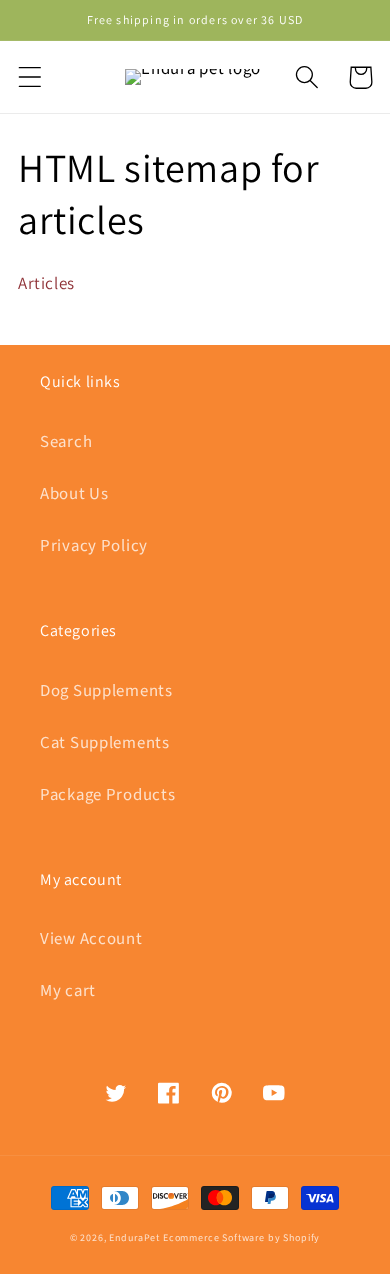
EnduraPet (134, 1238)
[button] (30, 77)
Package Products (108, 795)
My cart (68, 991)
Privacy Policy (94, 546)
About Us (74, 494)
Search (66, 442)
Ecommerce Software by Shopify (241, 1238)
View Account (91, 939)
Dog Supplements (106, 691)
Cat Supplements (105, 743)
